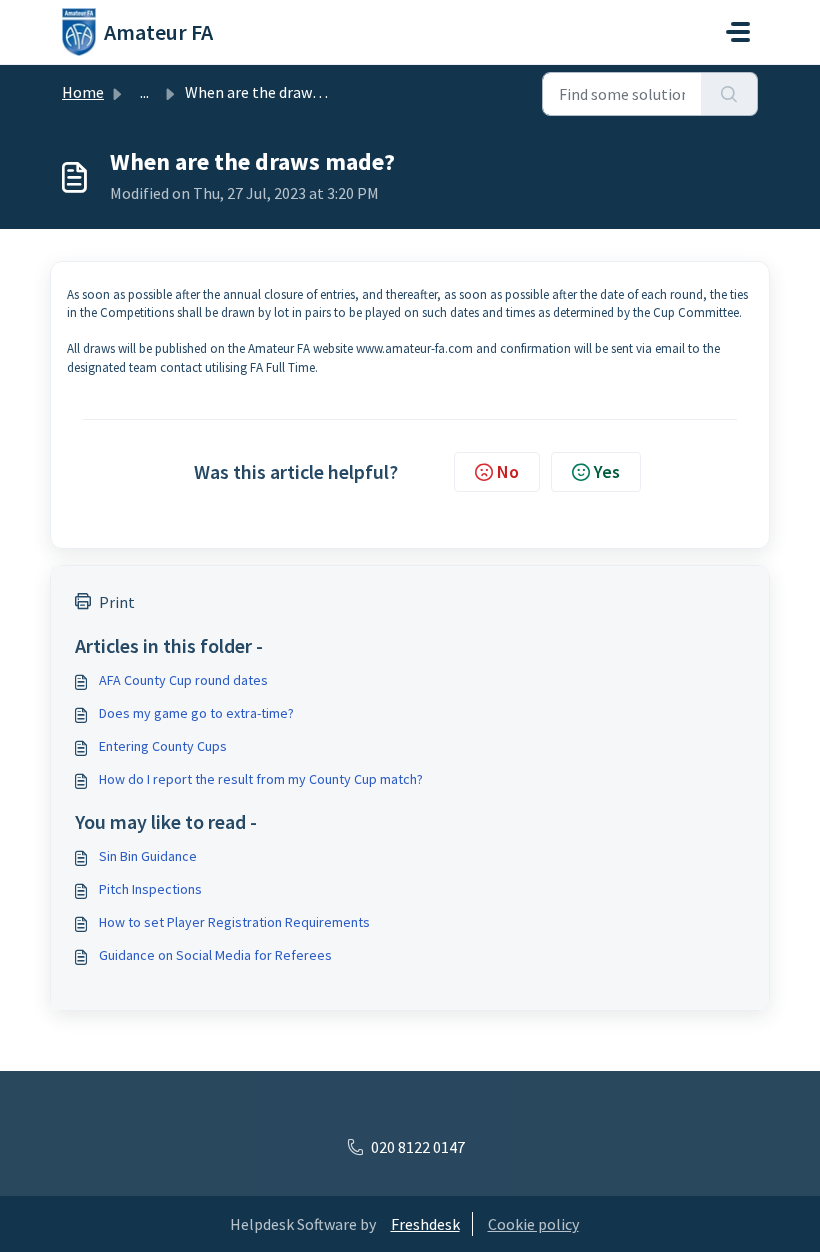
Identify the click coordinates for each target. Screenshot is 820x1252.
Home (83, 92)
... (144, 92)
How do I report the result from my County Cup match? (261, 779)
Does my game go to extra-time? (196, 713)
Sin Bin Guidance (148, 856)
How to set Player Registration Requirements (234, 922)
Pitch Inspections (150, 889)
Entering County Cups (163, 746)
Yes (607, 471)
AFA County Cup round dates (183, 680)
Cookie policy (533, 1224)
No (508, 471)
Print (117, 602)
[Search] (729, 94)
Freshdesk (425, 1224)
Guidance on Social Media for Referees (215, 955)
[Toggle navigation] (738, 32)
